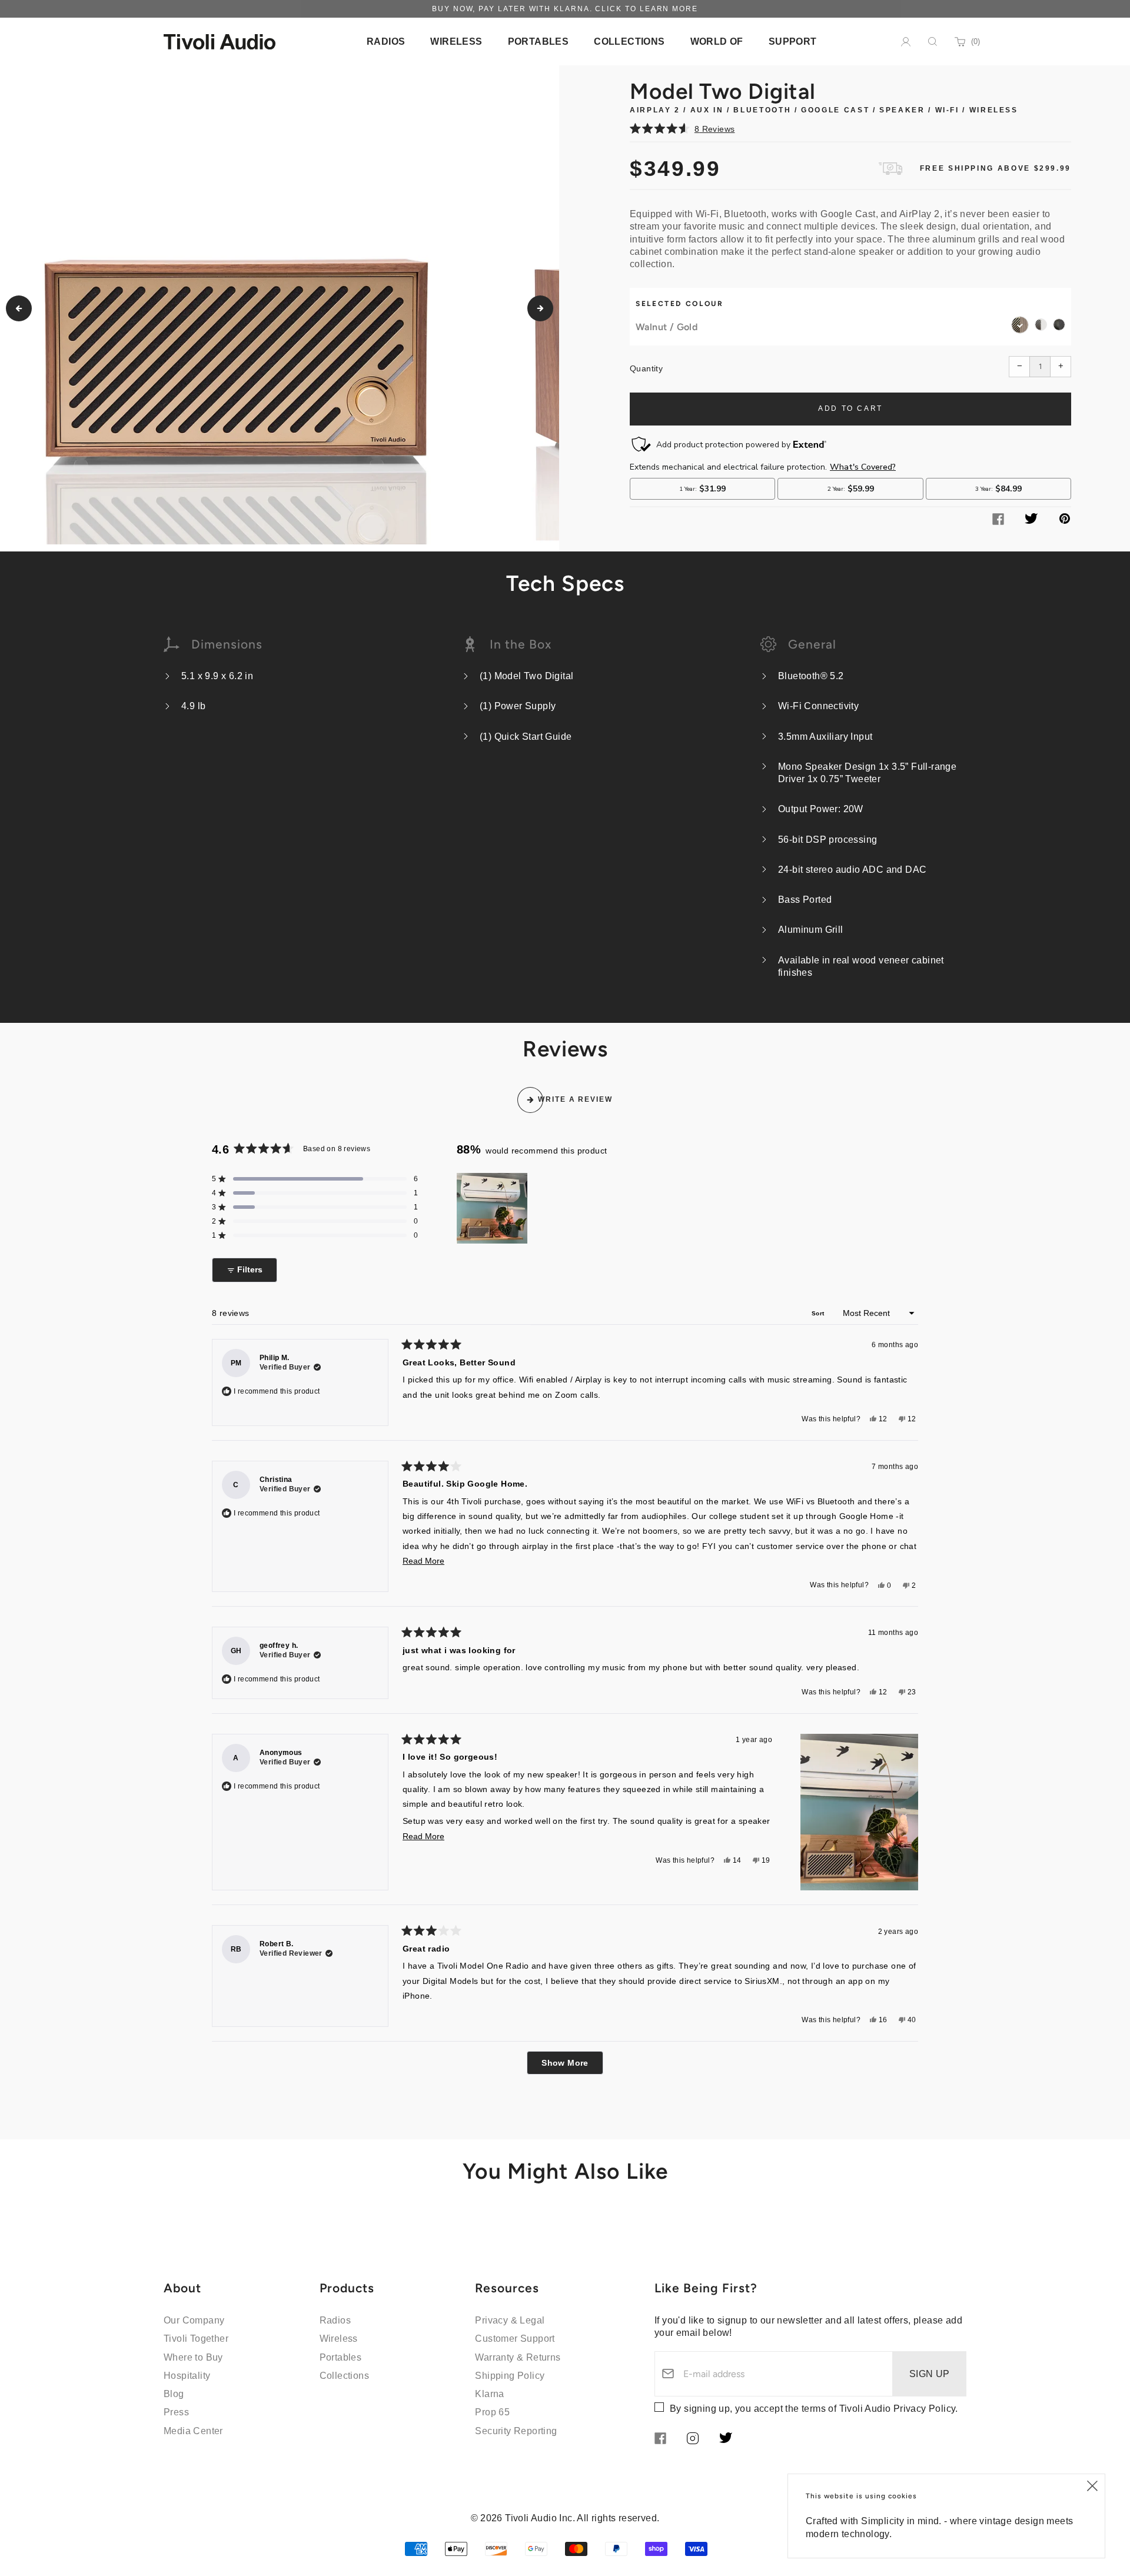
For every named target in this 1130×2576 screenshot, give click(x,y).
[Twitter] (1031, 521)
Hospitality (187, 2376)
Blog (174, 2394)
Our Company (194, 2320)
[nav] (386, 41)
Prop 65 (492, 2412)
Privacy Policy (925, 2409)
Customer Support (515, 2339)
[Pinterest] (1065, 521)
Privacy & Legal (510, 2320)
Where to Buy (193, 2357)
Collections (344, 2376)
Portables (341, 2357)
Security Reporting (516, 2431)
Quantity (646, 368)
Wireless (339, 2339)
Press (176, 2412)
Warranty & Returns (518, 2357)
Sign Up (930, 2374)
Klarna (489, 2394)
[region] (493, 1208)
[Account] (906, 42)
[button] (850, 128)
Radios (335, 2320)
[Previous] (19, 308)
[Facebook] (998, 522)
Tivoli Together (196, 2339)
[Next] (540, 308)
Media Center (193, 2431)
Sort (819, 1313)
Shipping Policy (510, 2376)
